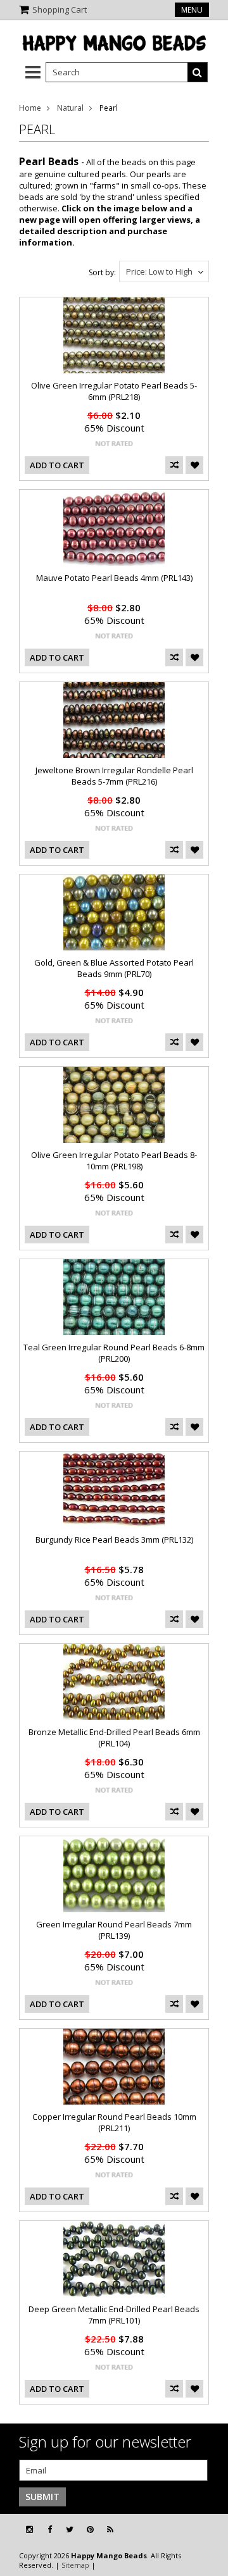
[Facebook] (50, 2529)
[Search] (198, 72)
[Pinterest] (90, 2529)
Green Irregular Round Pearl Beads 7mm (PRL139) (114, 1930)
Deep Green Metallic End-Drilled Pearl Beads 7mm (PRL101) (114, 2315)
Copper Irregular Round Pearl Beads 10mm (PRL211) (114, 2122)
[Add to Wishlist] (194, 465)
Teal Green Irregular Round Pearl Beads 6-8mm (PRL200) (114, 1353)
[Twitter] (70, 2529)
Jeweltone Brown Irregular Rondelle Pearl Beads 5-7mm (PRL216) (114, 776)
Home (30, 108)
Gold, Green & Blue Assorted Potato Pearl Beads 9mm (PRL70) (114, 968)
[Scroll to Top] (209, 2530)
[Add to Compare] (174, 465)
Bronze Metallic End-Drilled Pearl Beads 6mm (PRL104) (114, 1738)
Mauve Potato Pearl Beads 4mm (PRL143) (114, 578)
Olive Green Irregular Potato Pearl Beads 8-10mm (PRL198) (114, 1160)
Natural (70, 108)
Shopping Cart (60, 9)
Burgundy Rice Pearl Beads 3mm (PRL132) (114, 1540)
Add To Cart (57, 465)
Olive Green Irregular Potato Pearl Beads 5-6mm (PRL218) (114, 391)
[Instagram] (29, 2529)
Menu (192, 10)
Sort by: (102, 272)
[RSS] (110, 2529)
